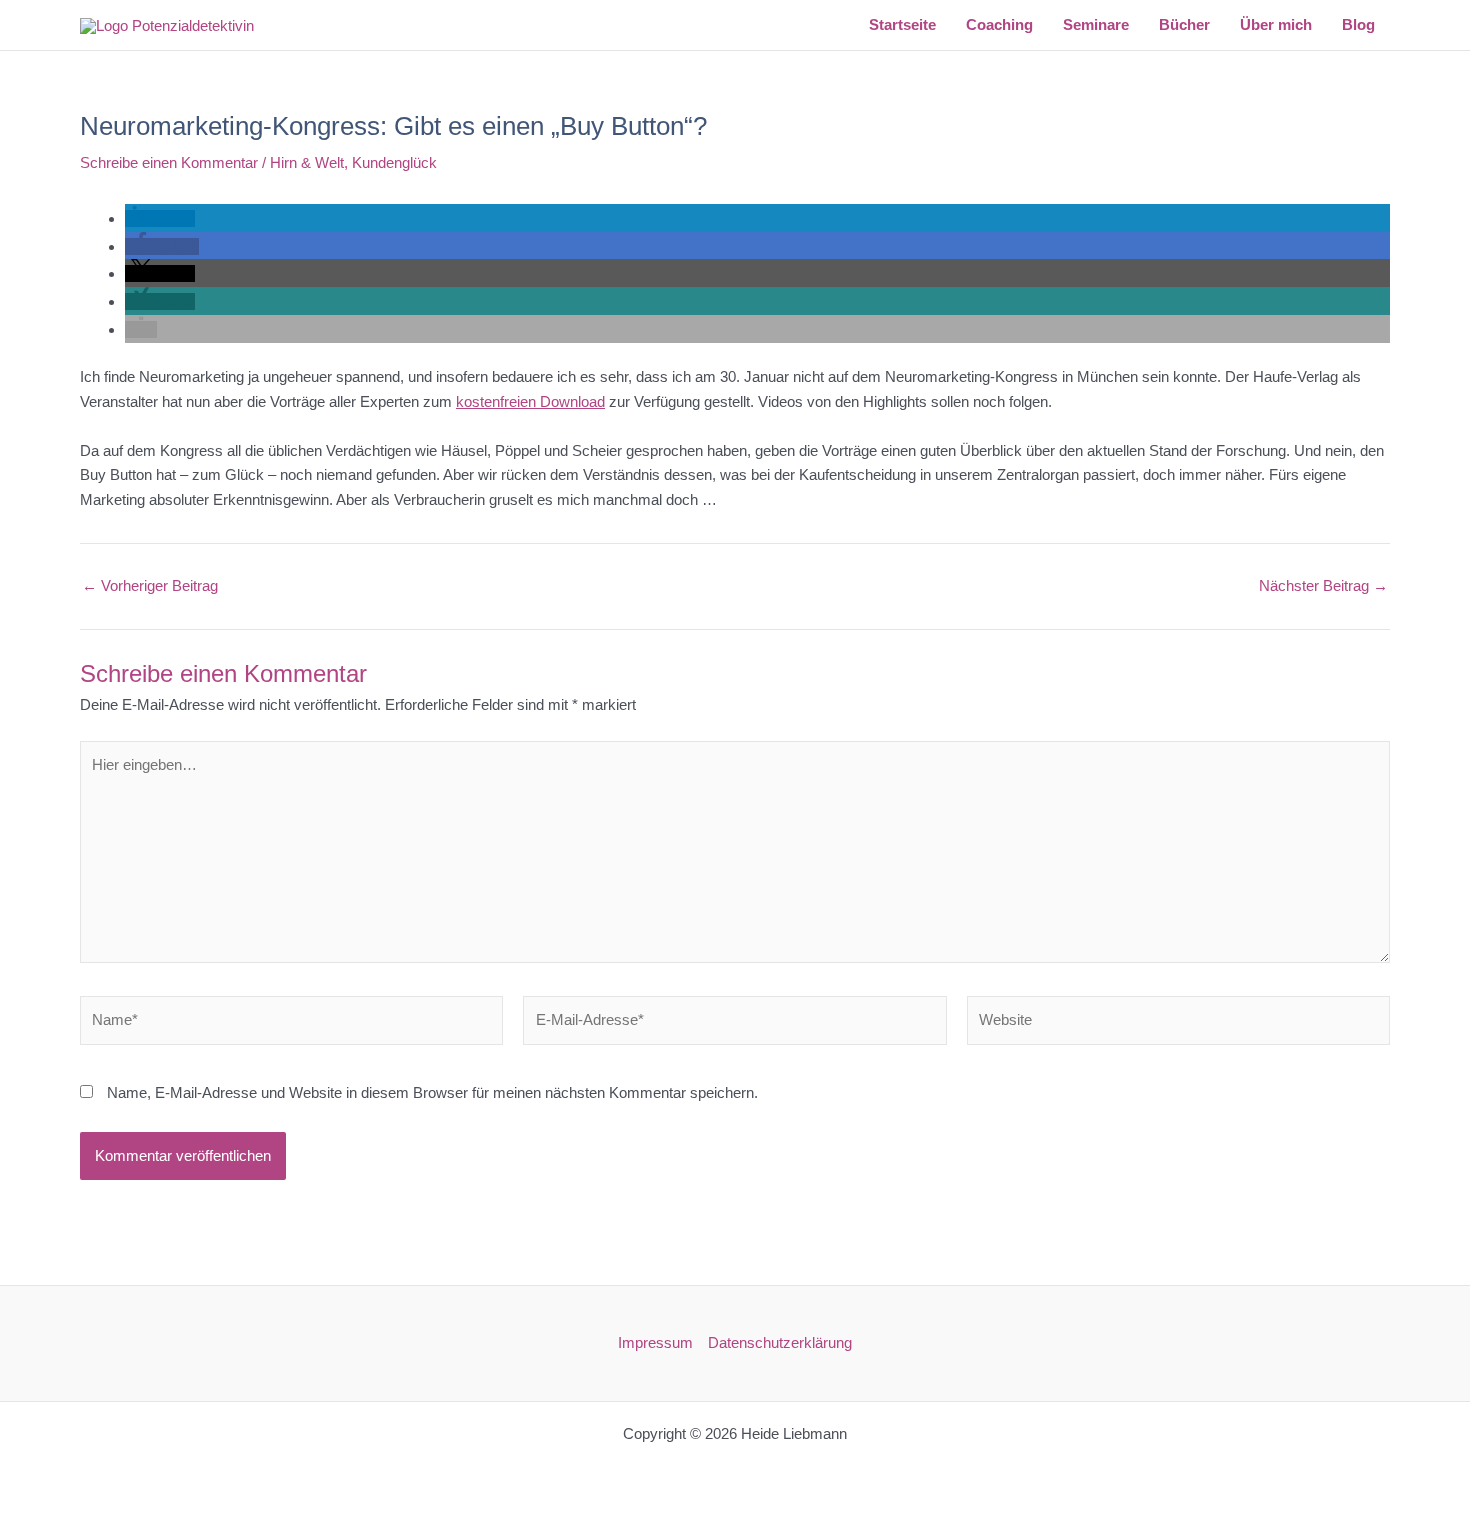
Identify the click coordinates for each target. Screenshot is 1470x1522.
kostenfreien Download (530, 401)
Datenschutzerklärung (780, 1342)
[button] (160, 218)
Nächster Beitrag (1323, 585)
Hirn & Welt (307, 162)
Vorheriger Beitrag (150, 585)
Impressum (655, 1342)
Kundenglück (394, 162)
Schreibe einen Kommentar (169, 162)
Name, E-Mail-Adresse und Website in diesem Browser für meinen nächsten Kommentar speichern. (432, 1092)
